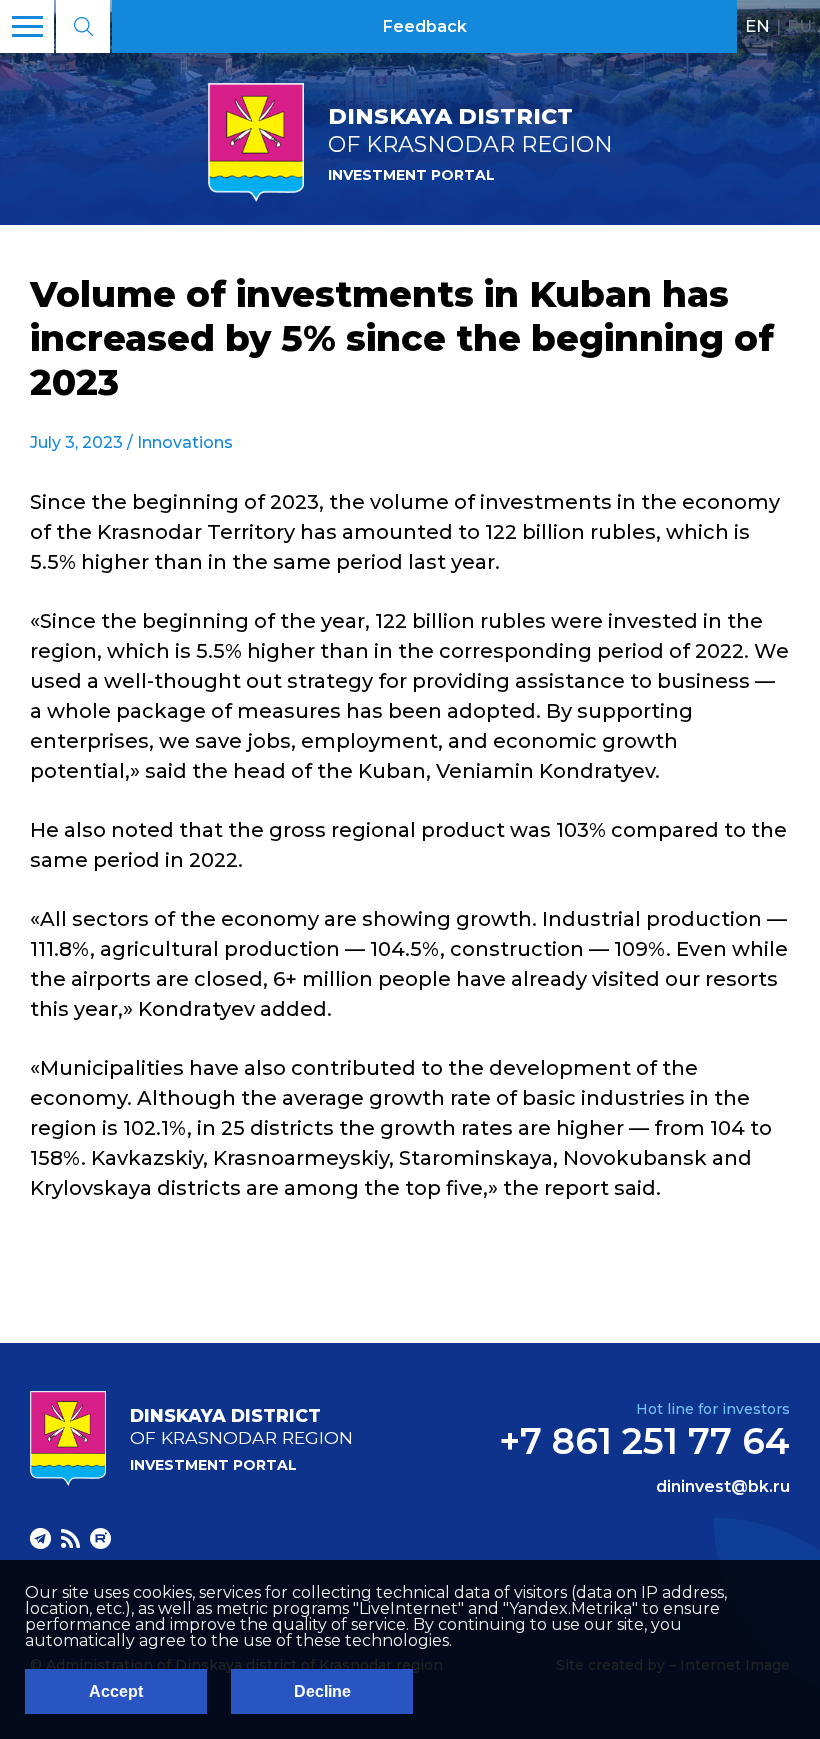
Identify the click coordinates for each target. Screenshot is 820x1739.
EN (757, 26)
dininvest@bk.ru (723, 1487)
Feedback (425, 26)
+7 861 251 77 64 (644, 1441)
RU (799, 26)
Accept (116, 1691)
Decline (322, 1691)
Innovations (185, 442)
